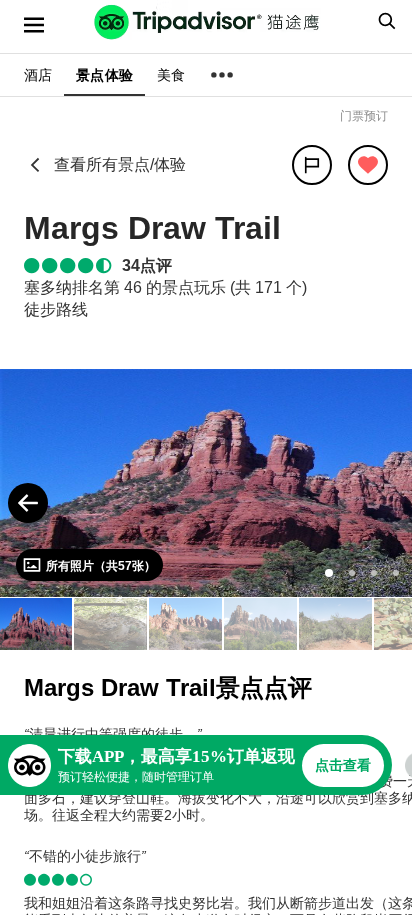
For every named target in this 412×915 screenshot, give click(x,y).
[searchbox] (384, 21)
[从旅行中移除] (368, 165)
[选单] (34, 25)
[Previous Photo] (28, 503)
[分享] (312, 165)
